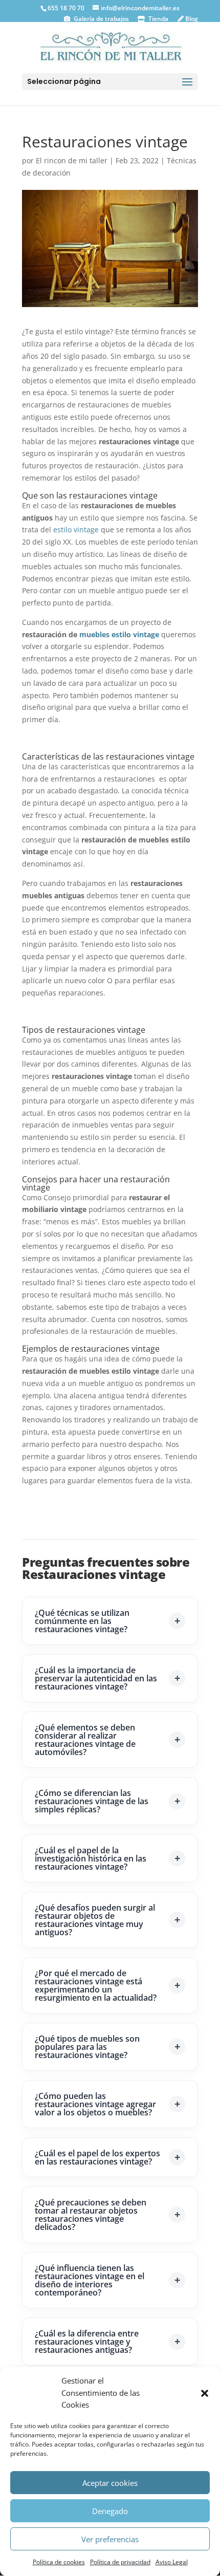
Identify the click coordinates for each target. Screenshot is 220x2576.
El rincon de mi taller (72, 160)
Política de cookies (59, 2562)
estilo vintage (76, 529)
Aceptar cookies (110, 2483)
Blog (191, 19)
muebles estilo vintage (119, 634)
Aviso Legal (172, 2562)
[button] (205, 2393)
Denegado (110, 2511)
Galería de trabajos (101, 19)
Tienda (158, 19)
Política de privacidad (120, 2562)
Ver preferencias (110, 2539)
